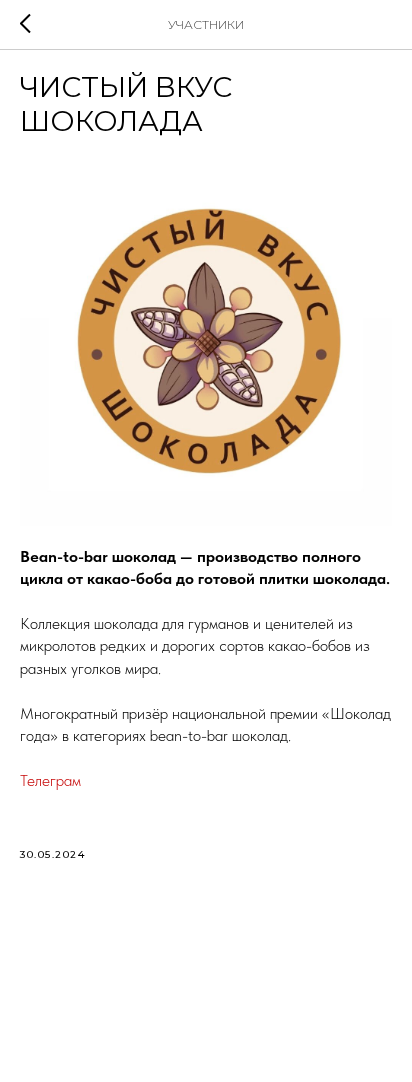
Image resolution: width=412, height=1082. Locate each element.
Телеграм (50, 780)
